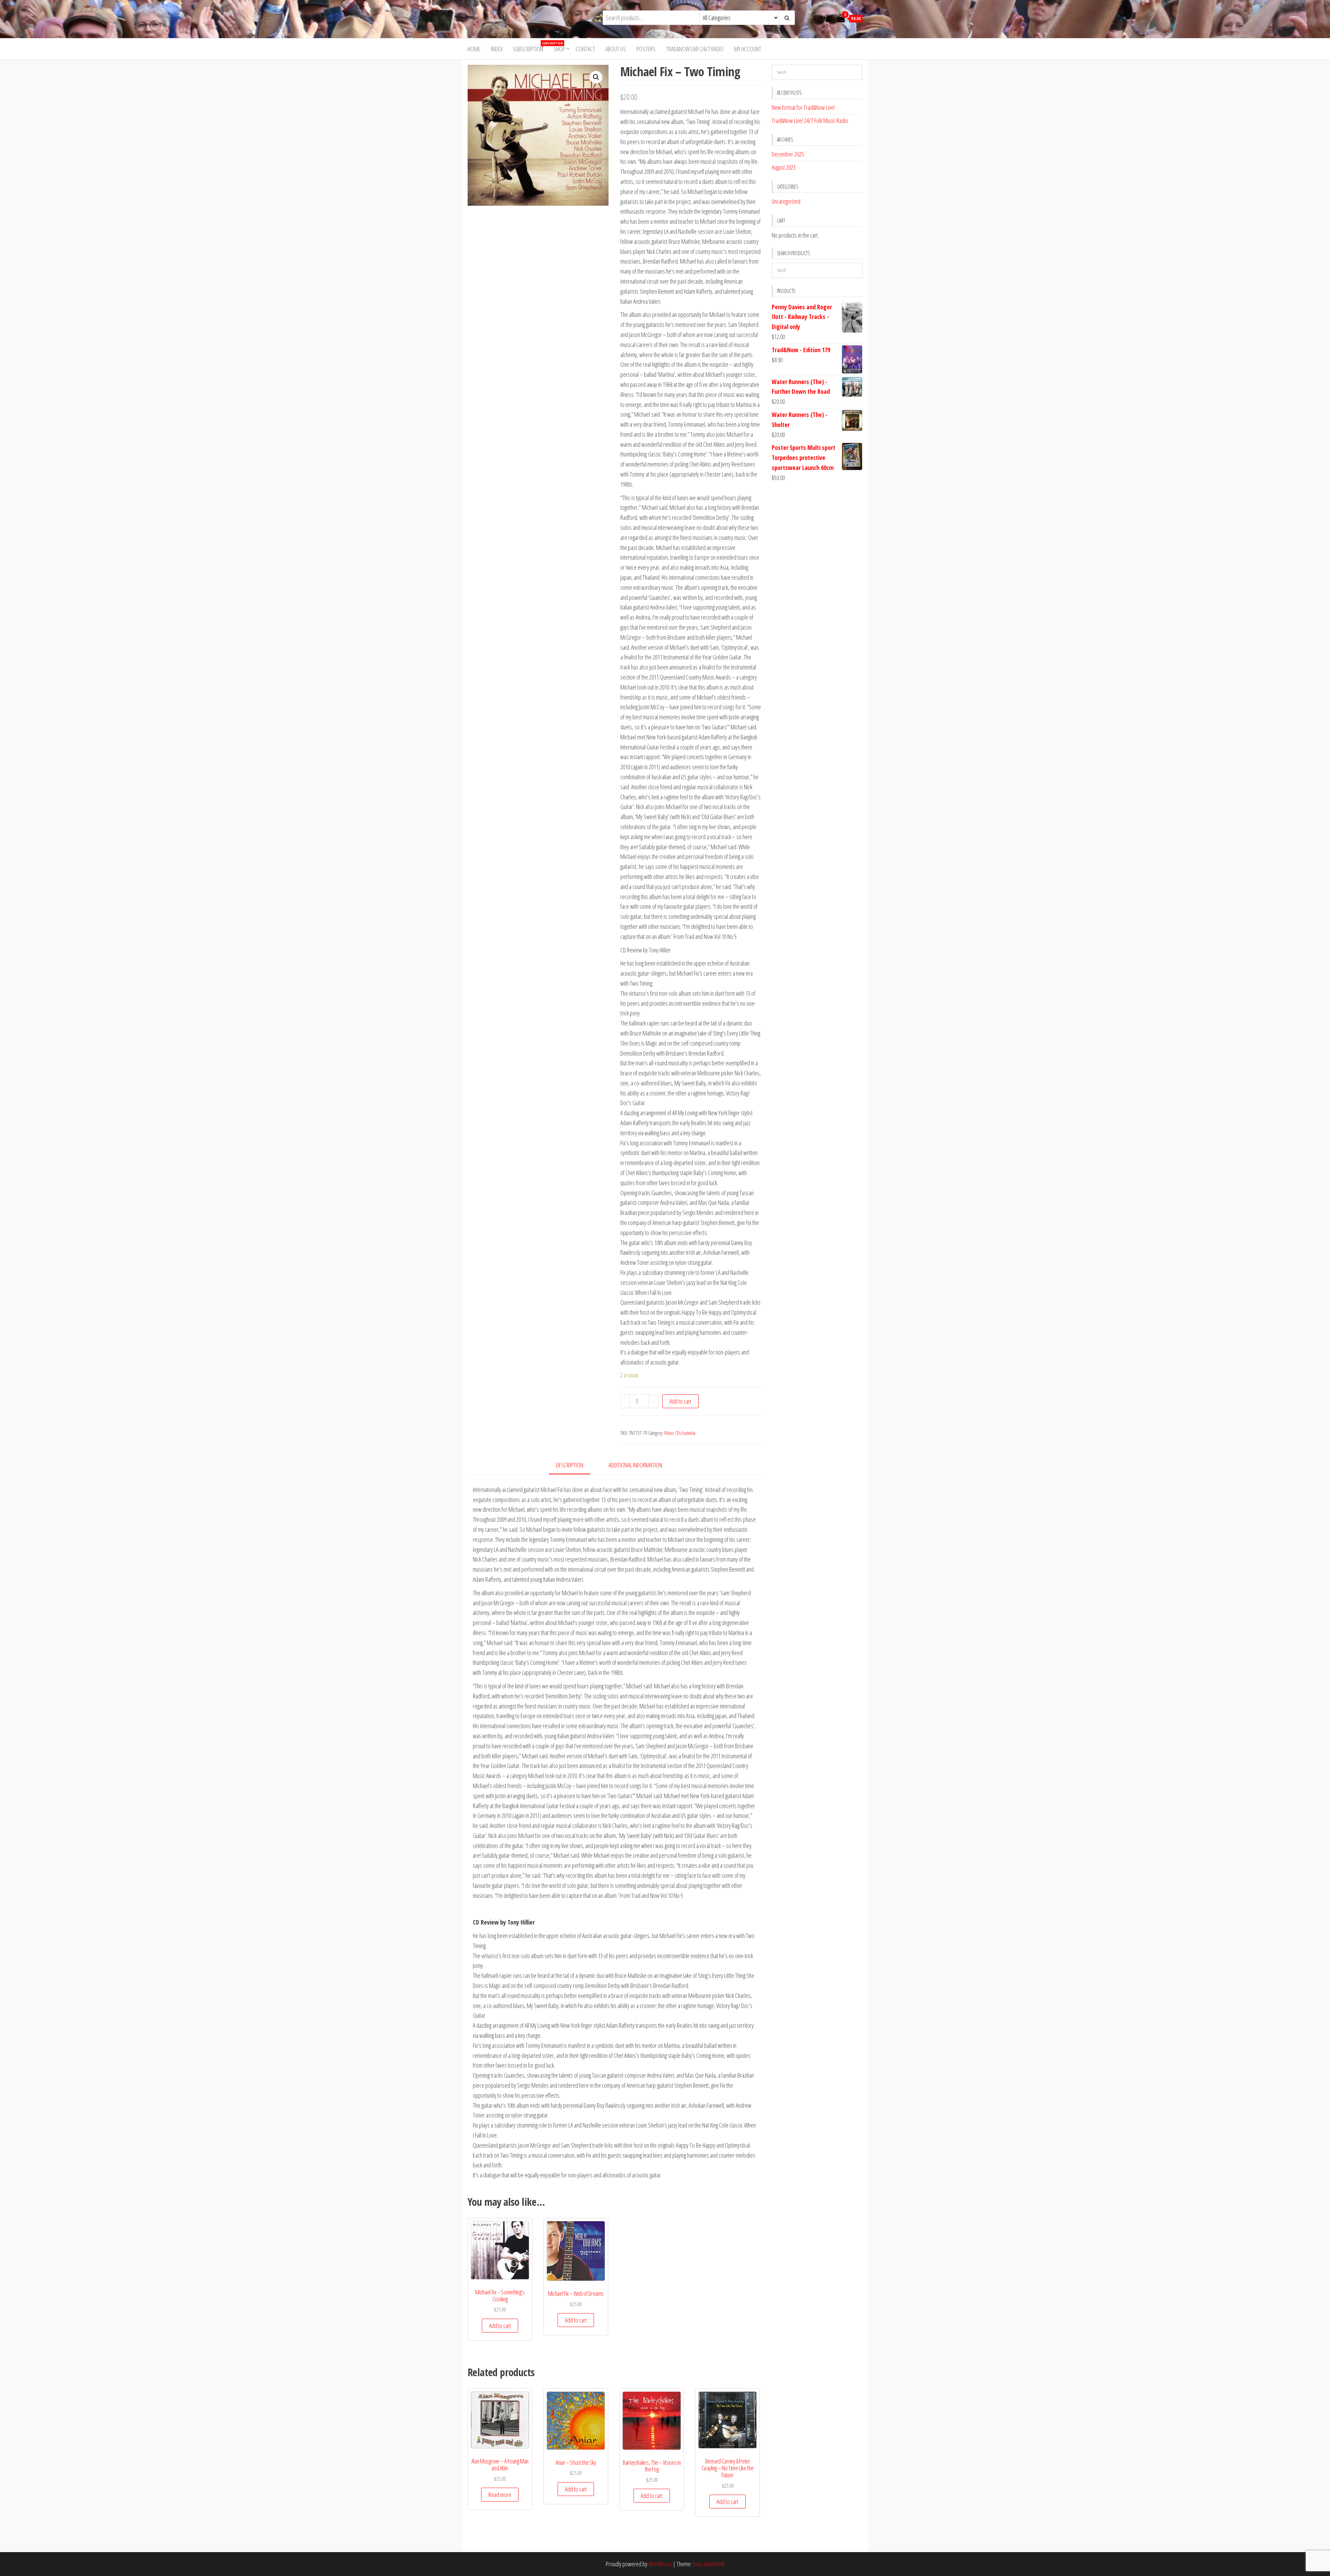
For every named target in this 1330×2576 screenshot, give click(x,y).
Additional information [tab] (635, 1465)
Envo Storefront (709, 2564)
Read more (500, 2495)
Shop (559, 49)
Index (496, 49)
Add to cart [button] (500, 2326)
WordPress (660, 2564)
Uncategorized (786, 201)
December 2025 (788, 154)
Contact (585, 49)
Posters (646, 49)
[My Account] (828, 18)
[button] (596, 77)
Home (474, 49)
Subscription (530, 47)
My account (748, 49)
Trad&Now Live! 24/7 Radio (695, 49)
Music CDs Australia (680, 1433)
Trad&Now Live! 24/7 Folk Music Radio (810, 121)
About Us (616, 49)
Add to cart (680, 1401)
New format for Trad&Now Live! (803, 107)
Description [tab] (570, 1465)
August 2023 (784, 167)
